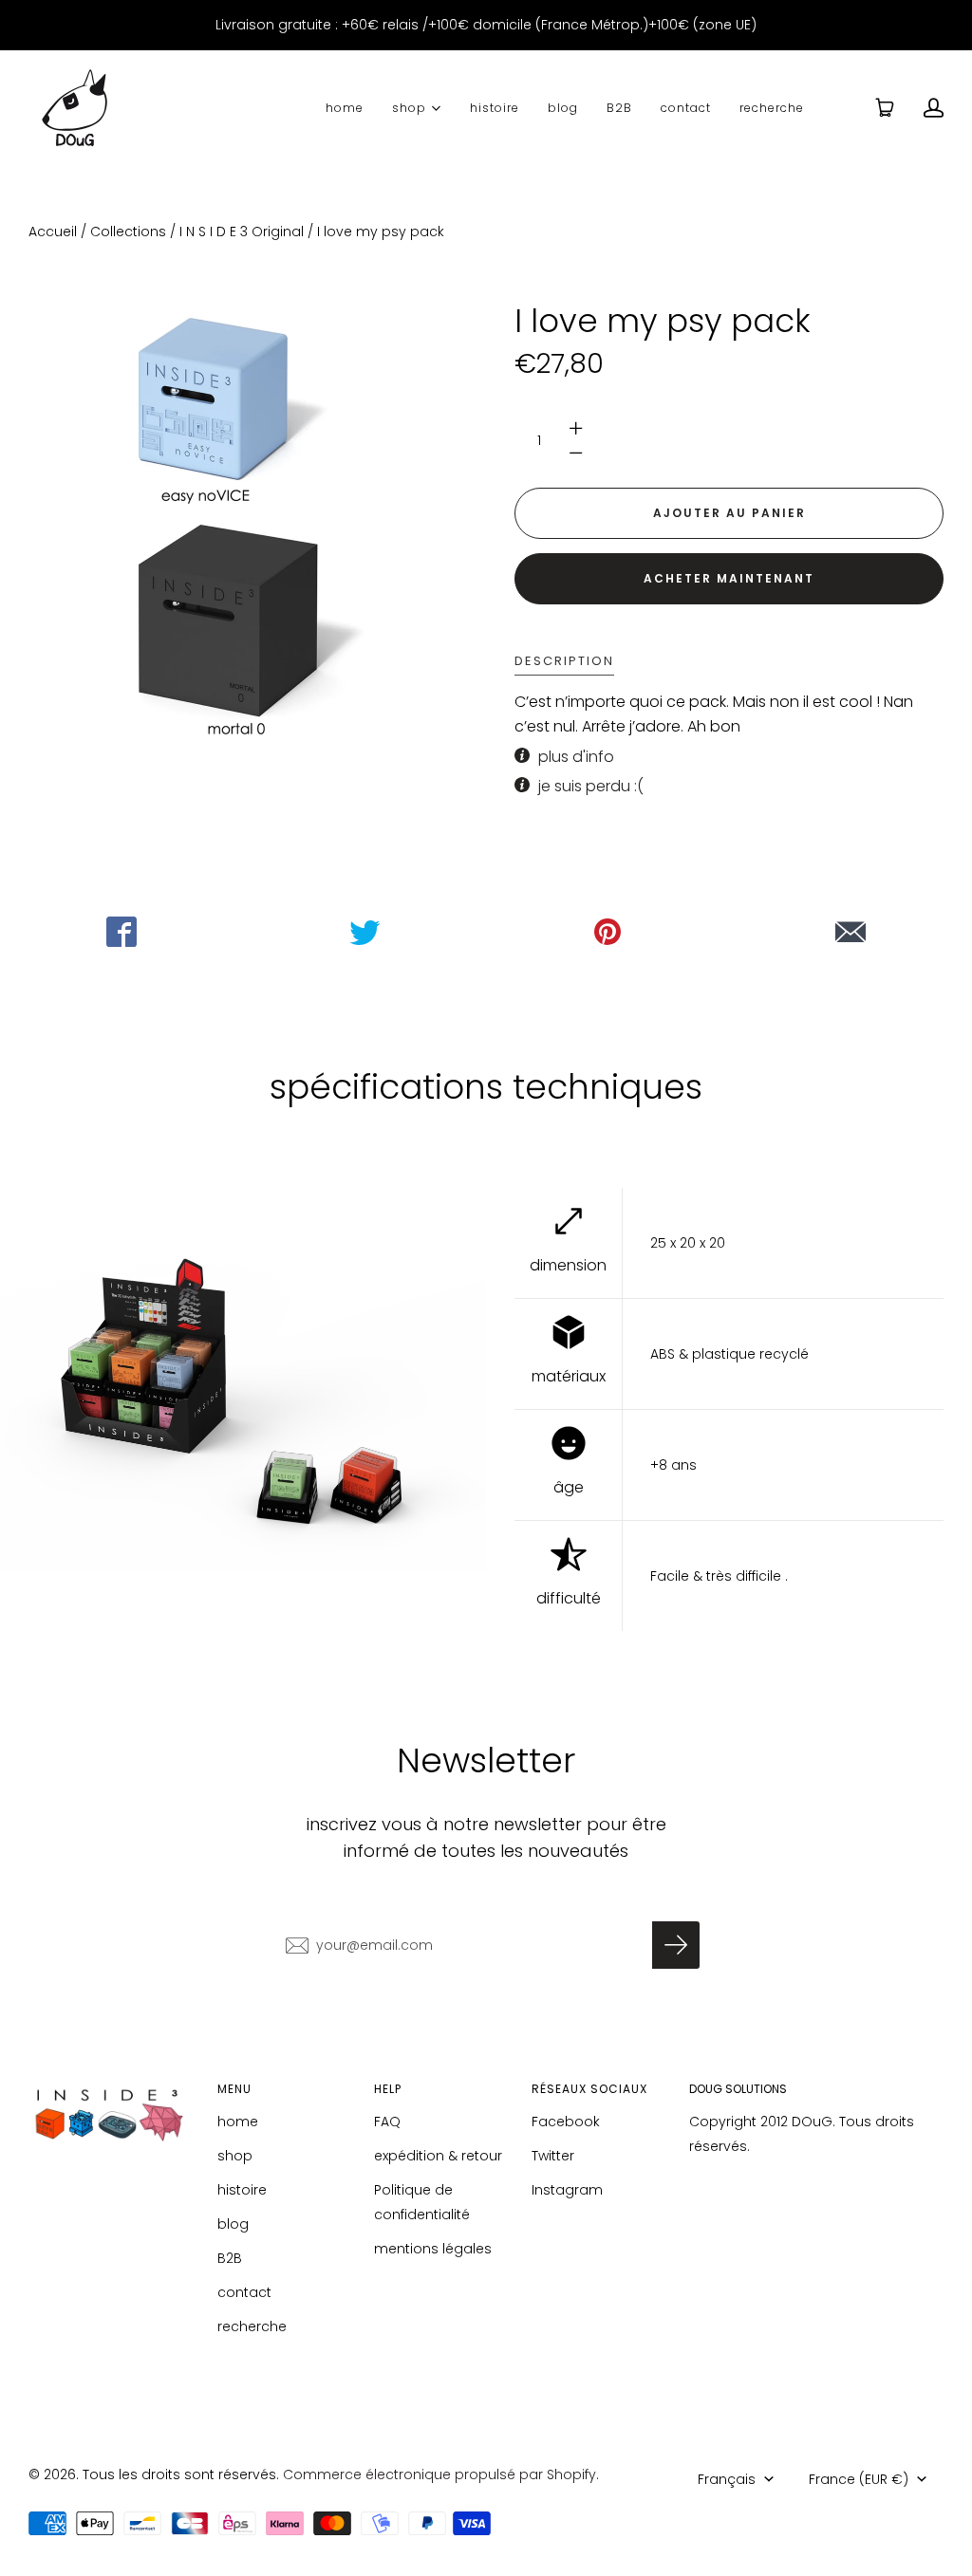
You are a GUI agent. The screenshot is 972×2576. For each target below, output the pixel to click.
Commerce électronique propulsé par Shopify (439, 2474)
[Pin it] (607, 932)
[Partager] (121, 932)
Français (727, 2479)
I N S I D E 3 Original (242, 232)
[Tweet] (364, 932)
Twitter (553, 2156)
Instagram (567, 2190)
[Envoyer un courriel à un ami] (850, 932)
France (859, 2479)
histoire (495, 108)
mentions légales (433, 2249)
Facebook (566, 2122)
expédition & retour (438, 2156)
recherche (772, 108)
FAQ (387, 2122)
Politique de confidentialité (422, 2202)
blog (563, 108)
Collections (128, 232)
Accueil (53, 232)
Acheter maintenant (729, 578)
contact (686, 108)
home (345, 108)
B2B (619, 108)
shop (409, 107)
